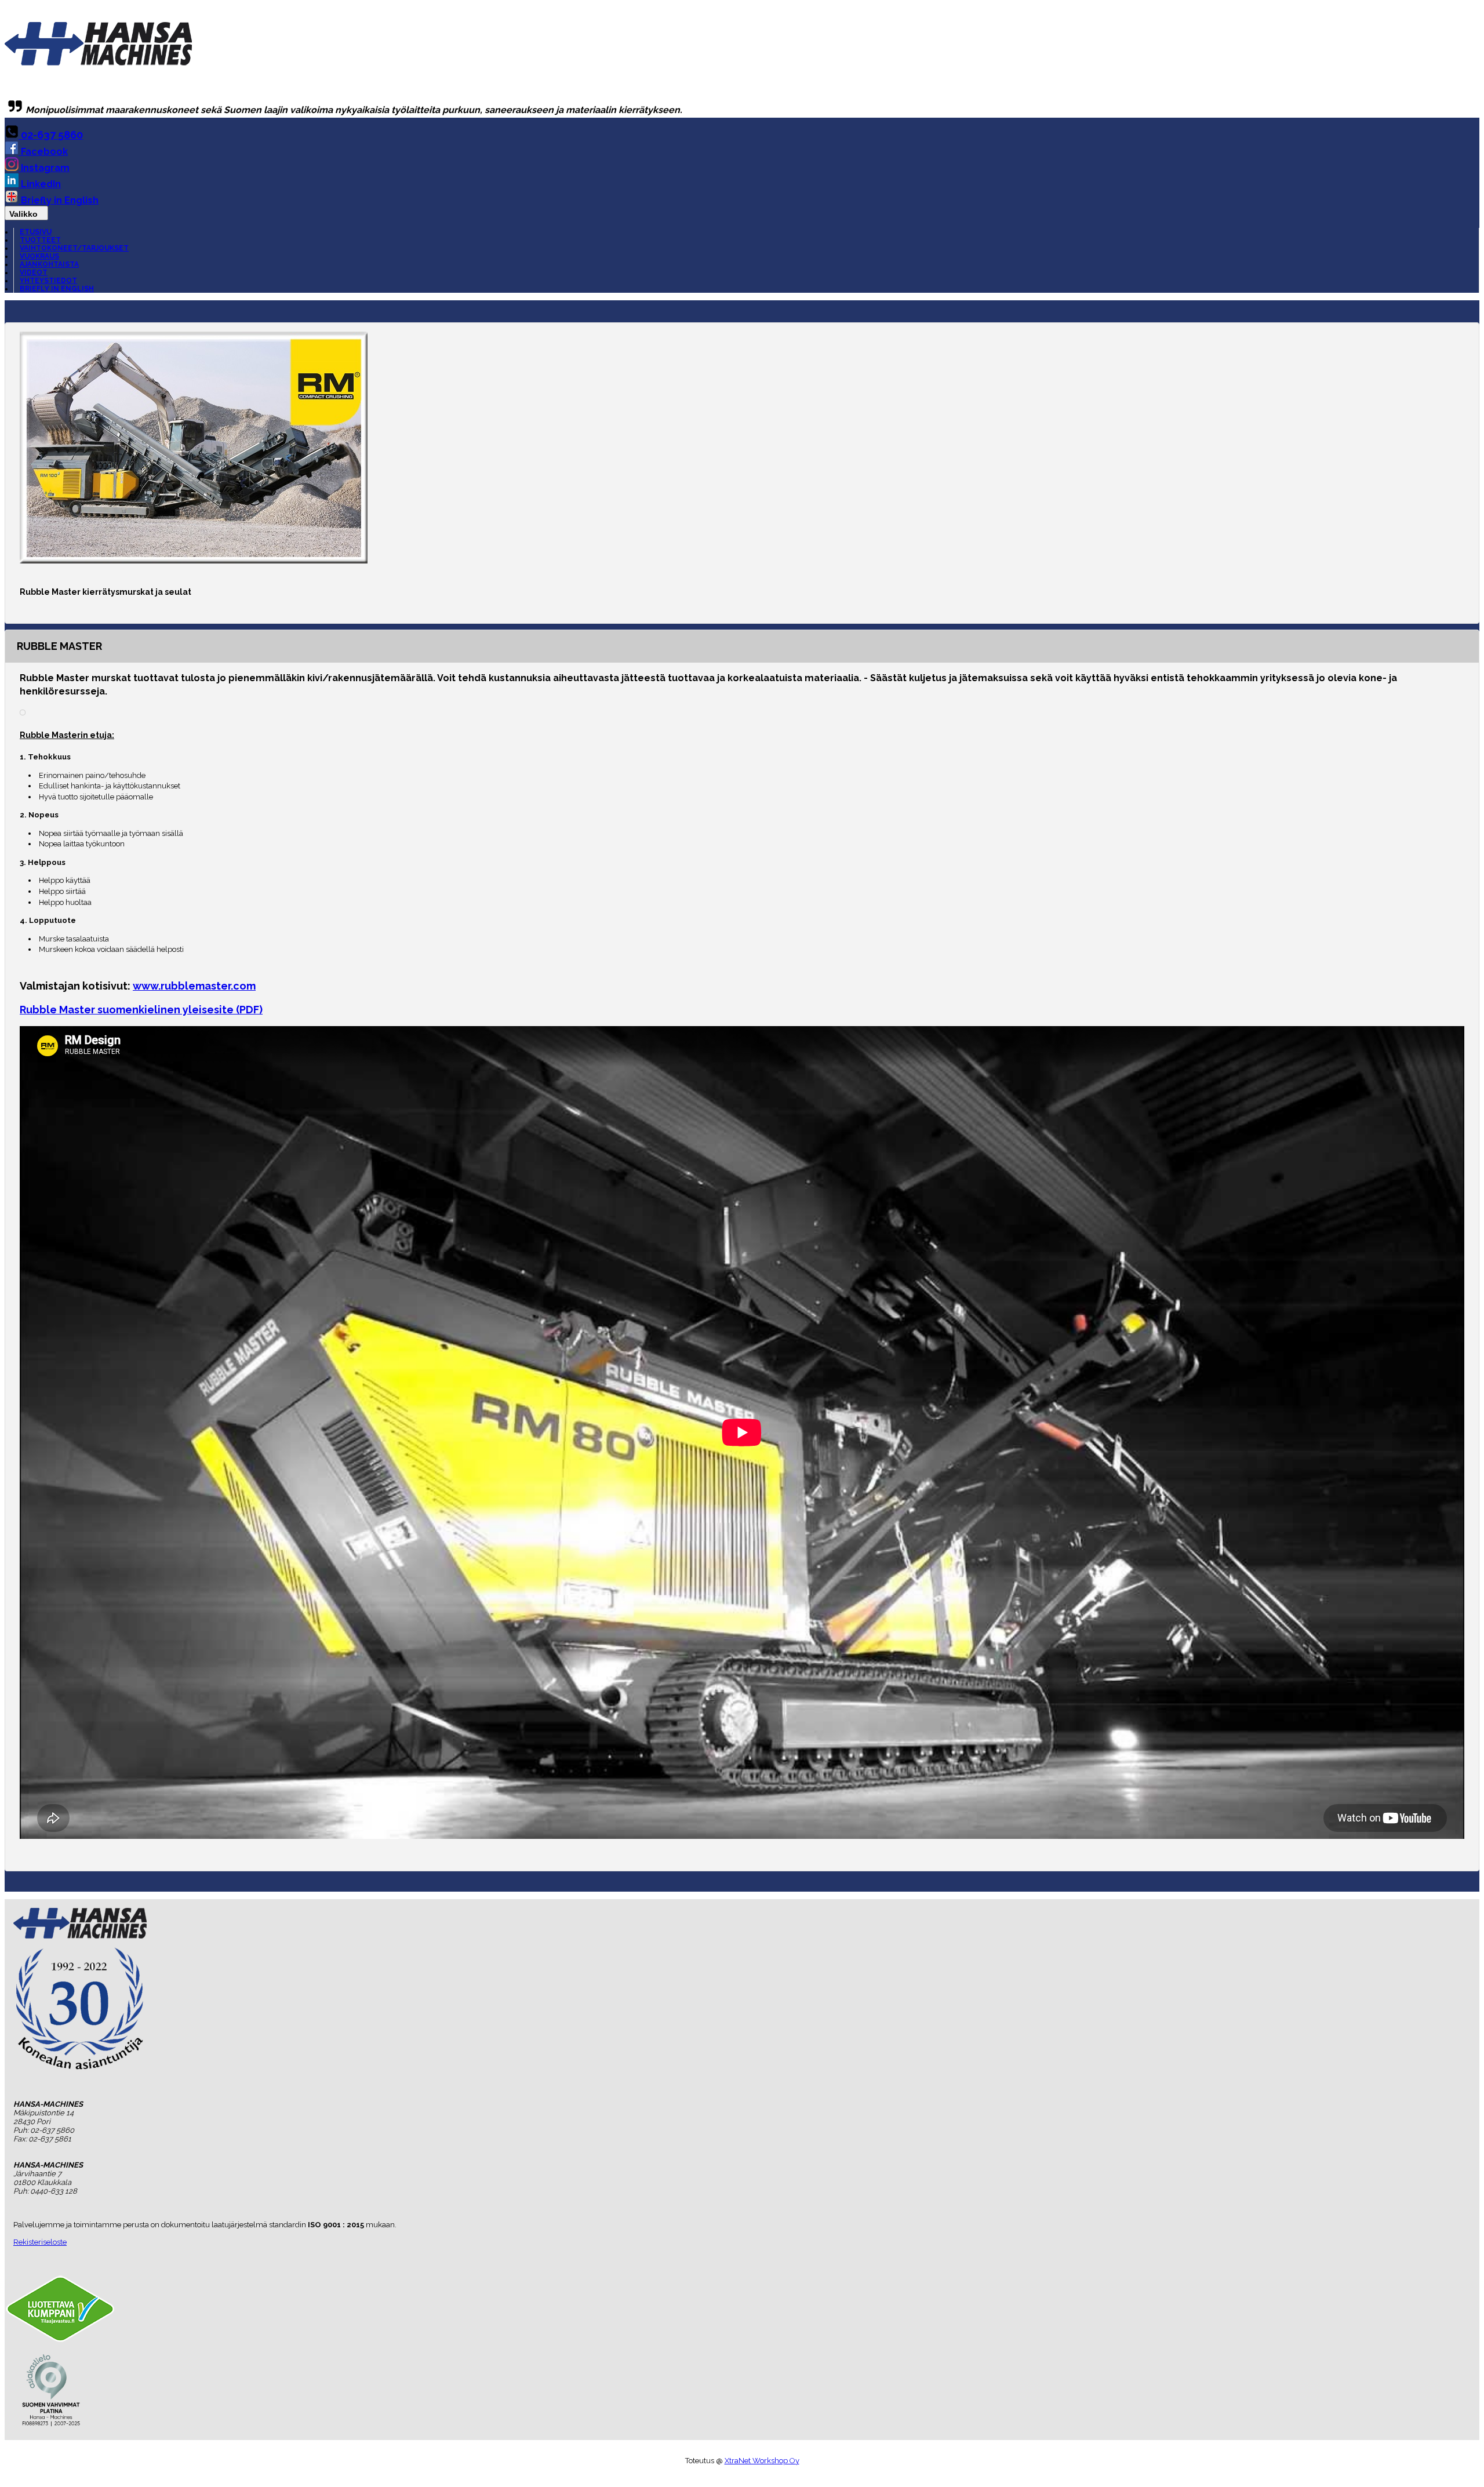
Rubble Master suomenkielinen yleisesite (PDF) (141, 1010)
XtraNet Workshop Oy (762, 2461)
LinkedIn (40, 184)
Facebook (43, 152)
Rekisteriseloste (40, 2242)
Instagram (44, 168)
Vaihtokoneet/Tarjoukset (74, 248)
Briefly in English (59, 200)
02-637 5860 (51, 135)
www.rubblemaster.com (194, 986)
